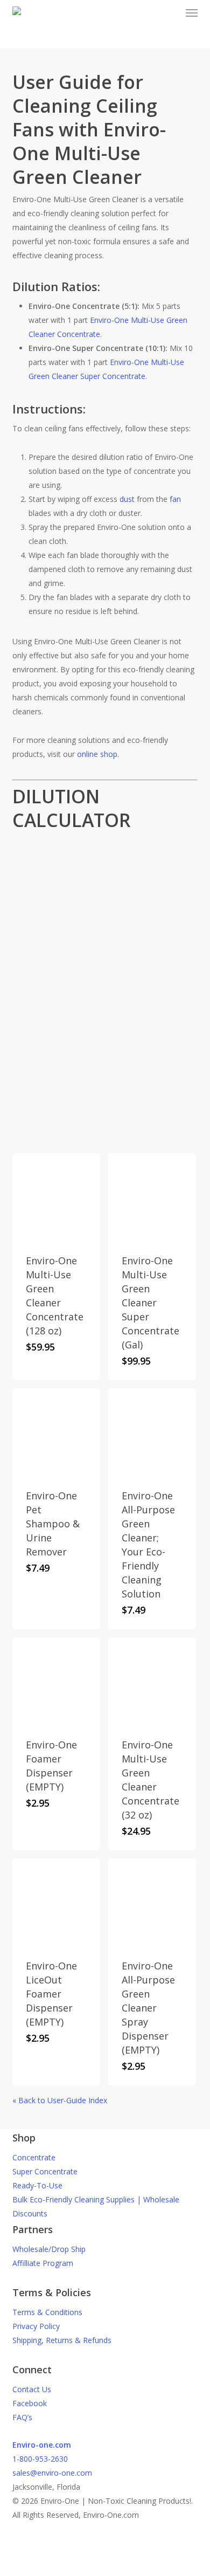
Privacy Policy (36, 2326)
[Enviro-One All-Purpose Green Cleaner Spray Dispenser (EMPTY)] (152, 1902)
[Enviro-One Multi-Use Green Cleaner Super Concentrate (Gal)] (152, 1197)
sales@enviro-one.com (52, 2473)
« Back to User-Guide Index (60, 2100)
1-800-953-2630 (40, 2459)
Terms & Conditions (47, 2312)
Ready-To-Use (37, 2185)
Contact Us (32, 2389)
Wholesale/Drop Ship (49, 2249)
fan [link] (175, 499)
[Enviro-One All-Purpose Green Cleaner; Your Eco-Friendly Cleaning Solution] (152, 1432)
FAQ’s (22, 2417)
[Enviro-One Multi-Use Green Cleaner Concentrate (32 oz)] (152, 1681)
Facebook (30, 2403)
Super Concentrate (45, 2171)
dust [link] (127, 499)
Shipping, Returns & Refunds (62, 2340)
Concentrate (34, 2157)
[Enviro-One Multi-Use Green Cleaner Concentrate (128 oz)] (56, 1197)
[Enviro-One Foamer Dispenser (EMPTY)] (56, 1681)
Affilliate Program (43, 2263)
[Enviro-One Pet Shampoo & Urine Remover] (56, 1432)
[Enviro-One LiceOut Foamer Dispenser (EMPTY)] (56, 1902)
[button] (192, 13)
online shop (97, 754)
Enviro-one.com (42, 2445)
